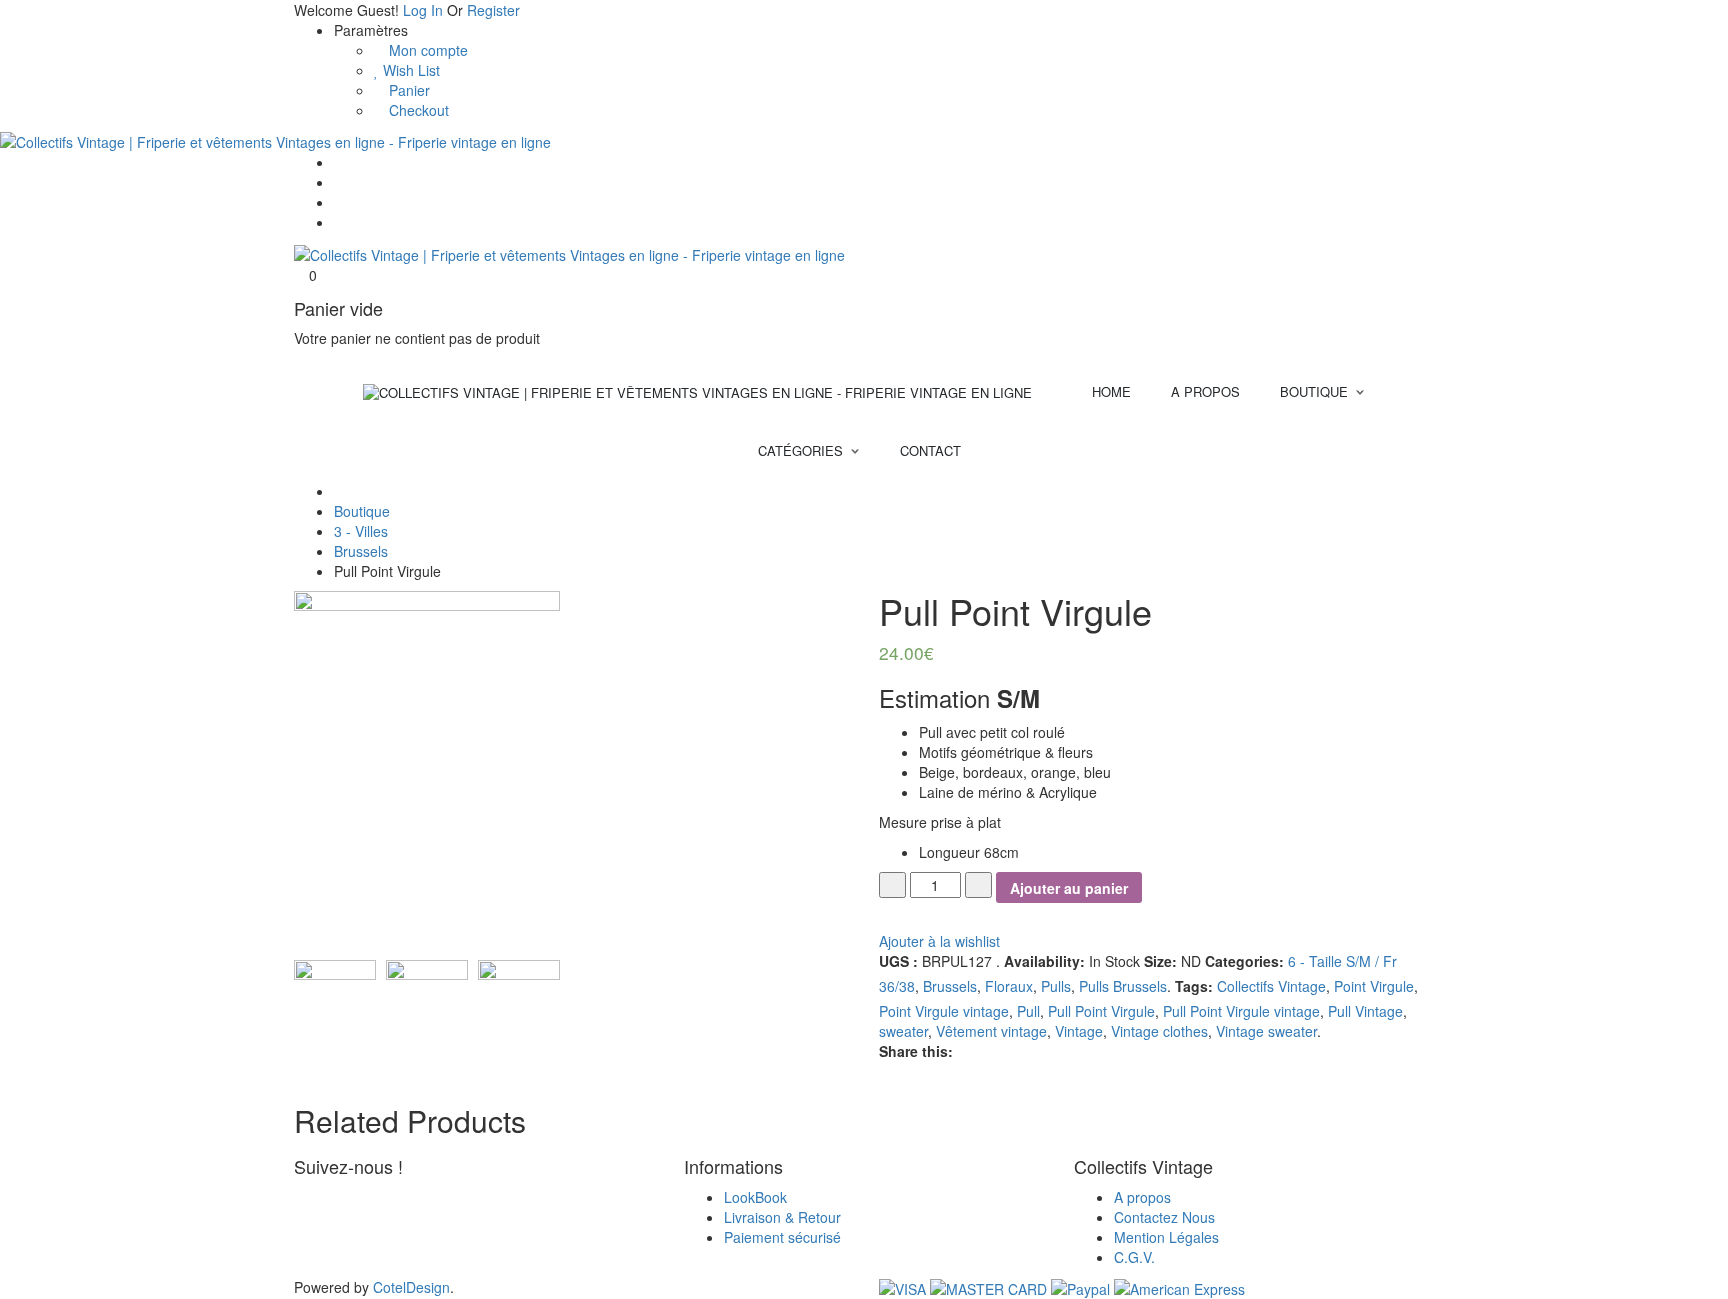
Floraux (1009, 986)
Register (493, 10)
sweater (903, 1031)
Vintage (1079, 1031)
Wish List (409, 70)
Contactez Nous (1164, 1217)
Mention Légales (1166, 1237)
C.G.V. (1134, 1257)
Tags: (1194, 986)
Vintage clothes (1159, 1031)
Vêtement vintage (991, 1031)
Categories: (1244, 961)
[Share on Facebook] (964, 1051)
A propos (1142, 1197)
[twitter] (316, 1197)
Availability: (1044, 961)
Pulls (1056, 986)
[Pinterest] (339, 202)
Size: (1160, 961)
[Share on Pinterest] (979, 1051)
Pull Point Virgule (1101, 1011)
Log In (423, 10)
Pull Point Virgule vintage (1241, 1011)
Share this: (916, 1051)
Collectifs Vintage (1271, 986)
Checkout (417, 110)
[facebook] (301, 1197)
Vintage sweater (1266, 1031)
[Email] (339, 162)
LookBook (755, 1197)
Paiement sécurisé (782, 1237)
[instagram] (329, 1197)
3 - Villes (361, 531)
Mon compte (426, 50)
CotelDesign (411, 1287)
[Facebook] (339, 182)
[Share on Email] (992, 1051)
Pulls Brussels (1123, 986)
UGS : (898, 961)
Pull (1028, 1011)
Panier (407, 90)
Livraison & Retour (782, 1217)
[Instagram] (339, 222)
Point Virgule (1374, 986)
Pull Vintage (1365, 1011)
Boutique (362, 511)
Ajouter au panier (1069, 888)
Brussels (361, 551)
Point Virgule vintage (944, 1011)
